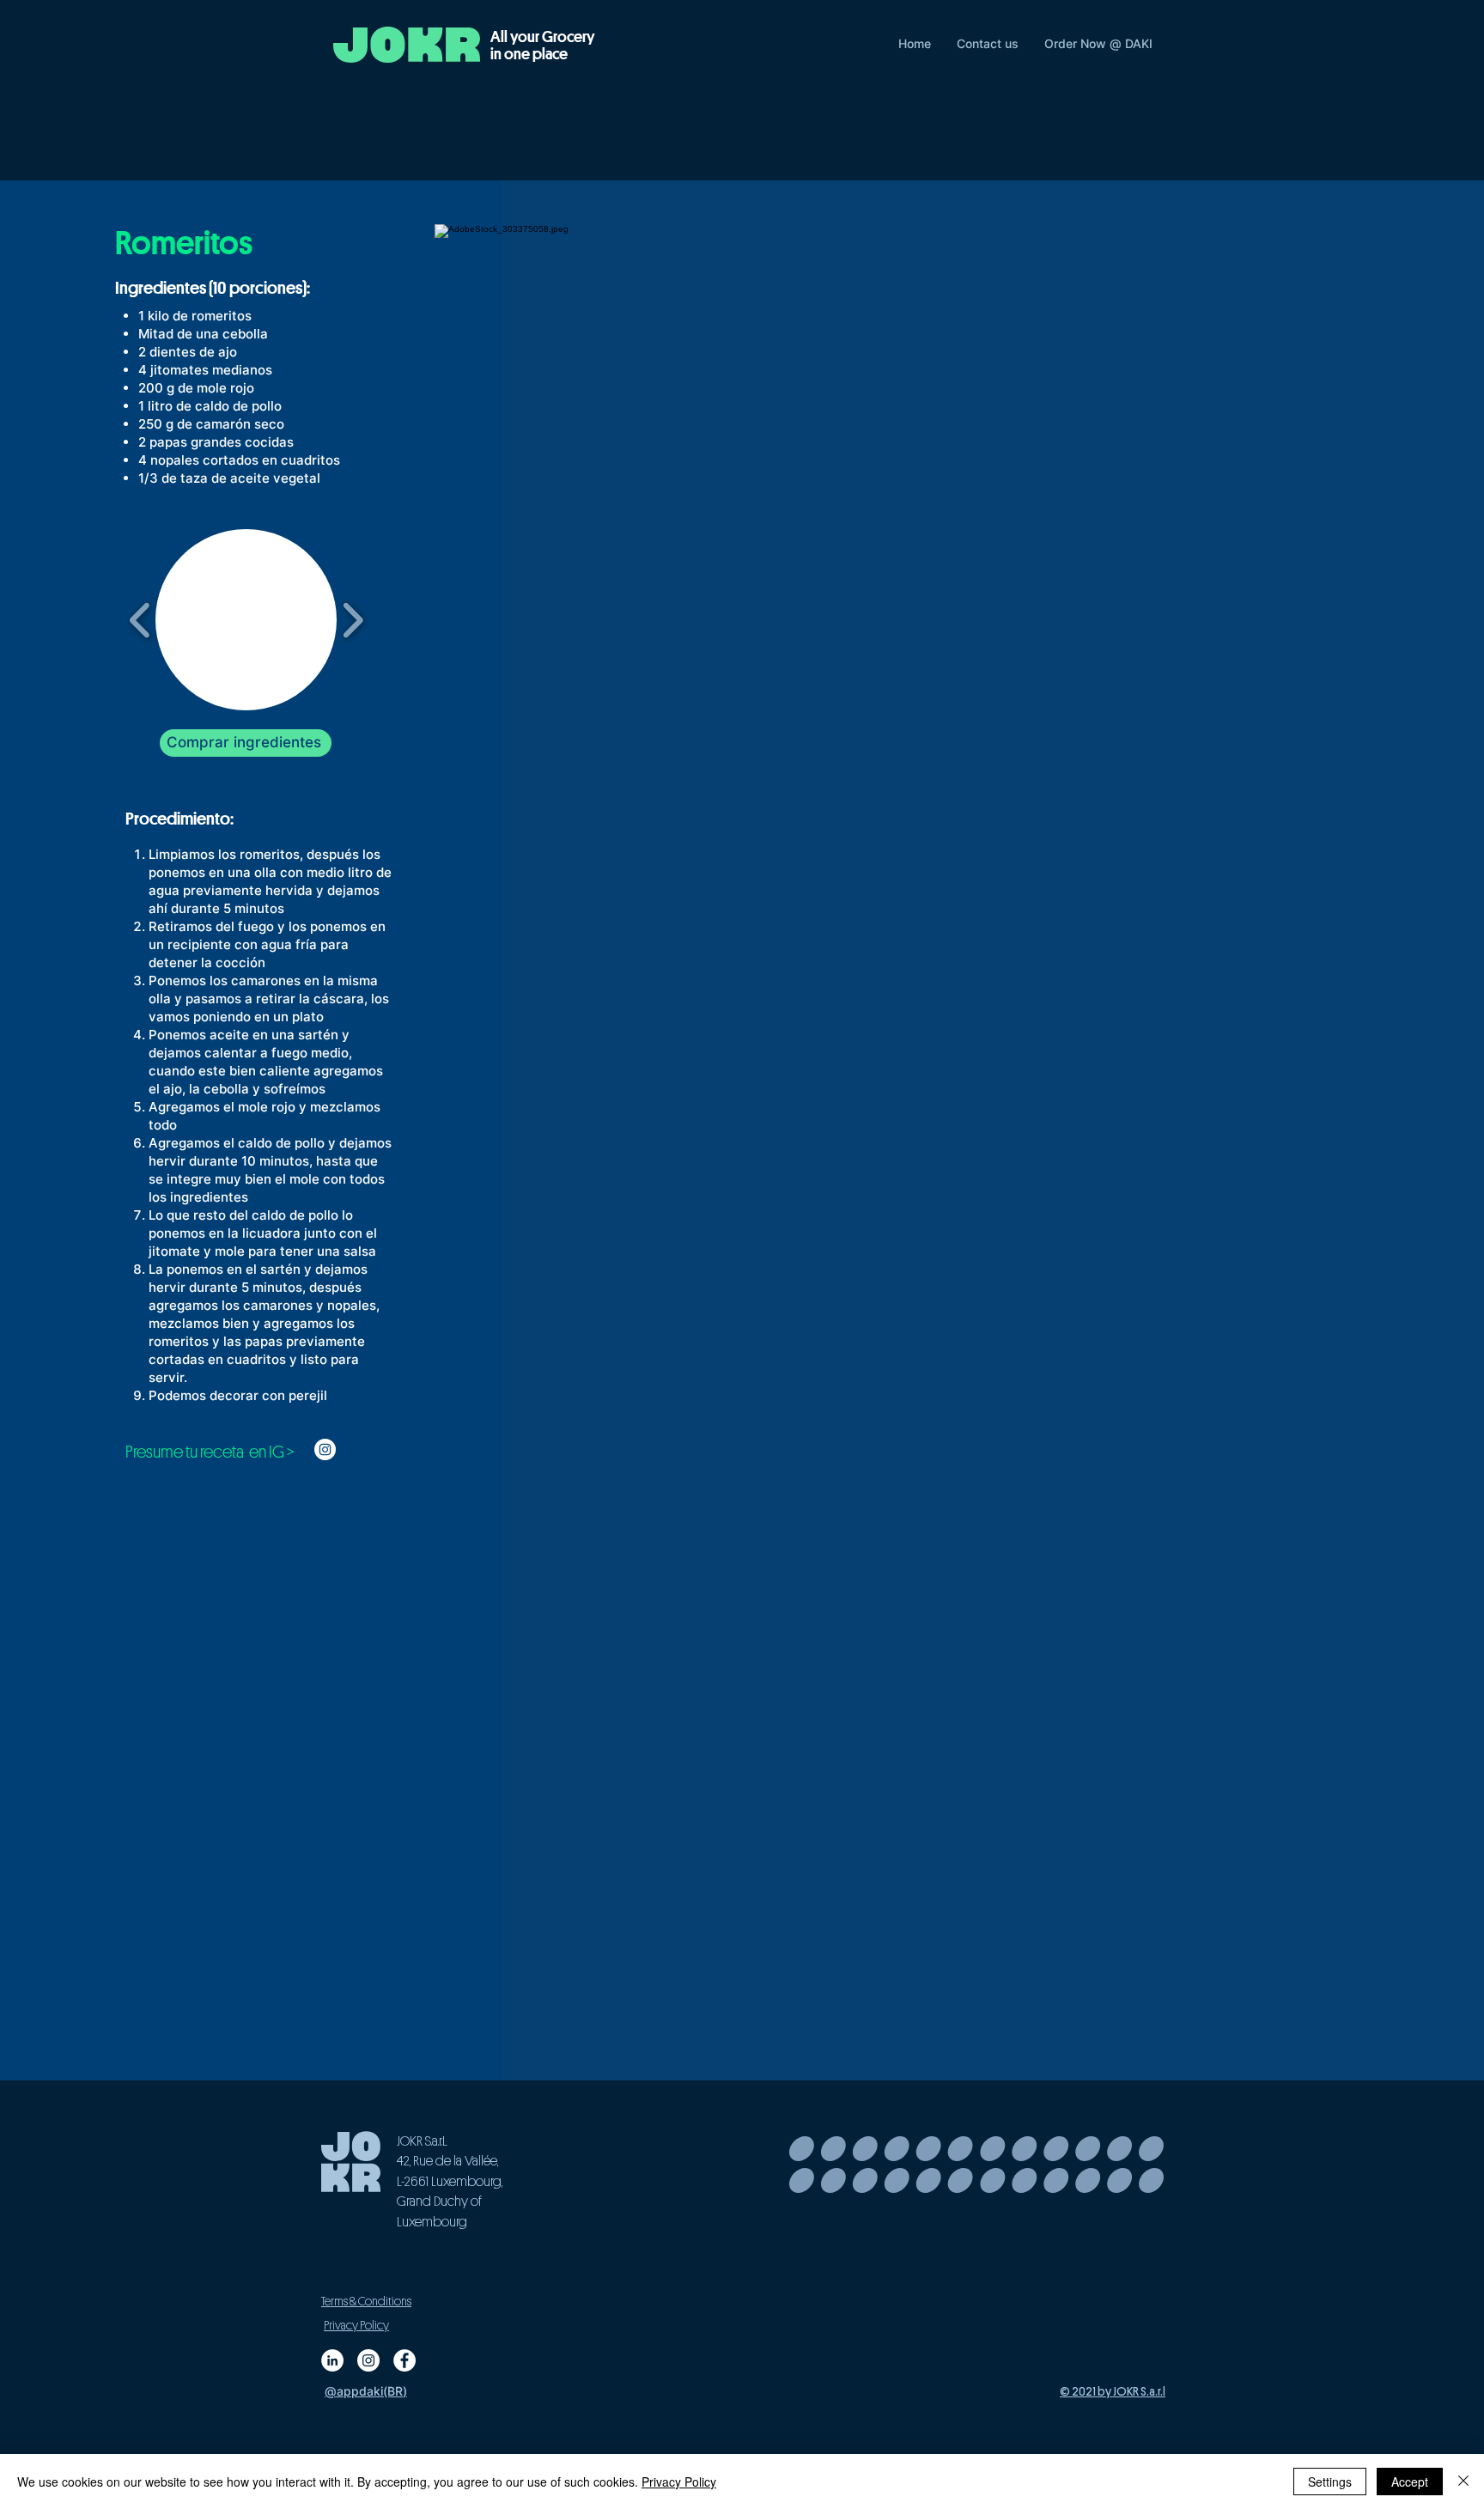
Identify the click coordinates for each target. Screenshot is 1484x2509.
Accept (1410, 2482)
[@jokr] (368, 2360)
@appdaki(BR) (366, 2391)
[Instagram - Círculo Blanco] (325, 1449)
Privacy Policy (679, 2482)
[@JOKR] (404, 2360)
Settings (1330, 2482)
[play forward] (353, 620)
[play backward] (140, 620)
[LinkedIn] (332, 2360)
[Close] (1463, 2482)
